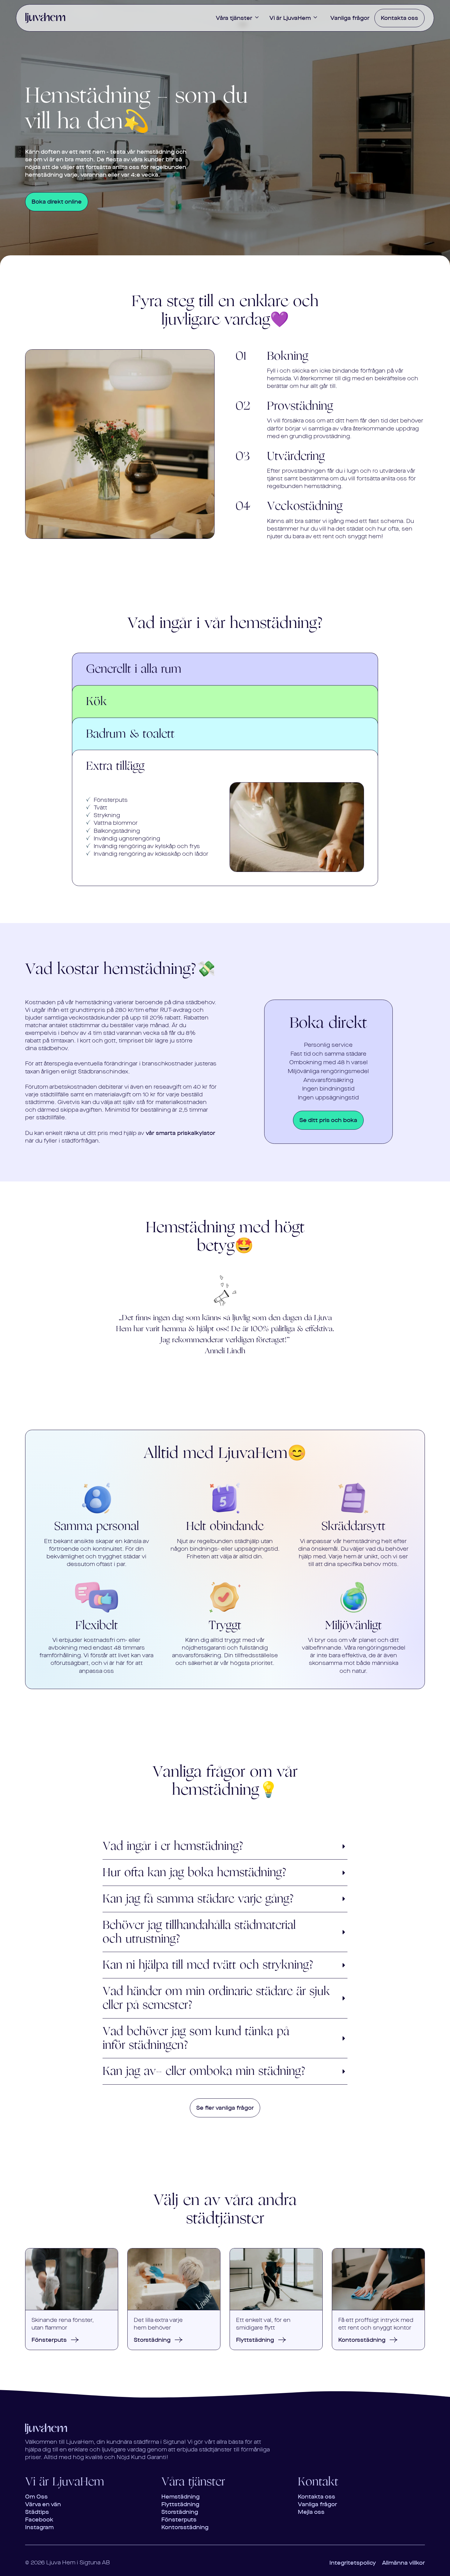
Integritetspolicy (353, 2563)
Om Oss (36, 2497)
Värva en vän (43, 2504)
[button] (225, 1846)
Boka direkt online (57, 202)
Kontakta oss (399, 18)
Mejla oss (311, 2512)
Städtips (37, 2512)
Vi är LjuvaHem (290, 18)
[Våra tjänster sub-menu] (258, 18)
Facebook (39, 2520)
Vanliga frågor (350, 18)
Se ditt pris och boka (328, 1120)
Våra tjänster (234, 18)
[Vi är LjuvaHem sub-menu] (317, 18)
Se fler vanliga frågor (225, 2108)
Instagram (39, 2527)
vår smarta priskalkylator (180, 1133)
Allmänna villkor (403, 2563)
